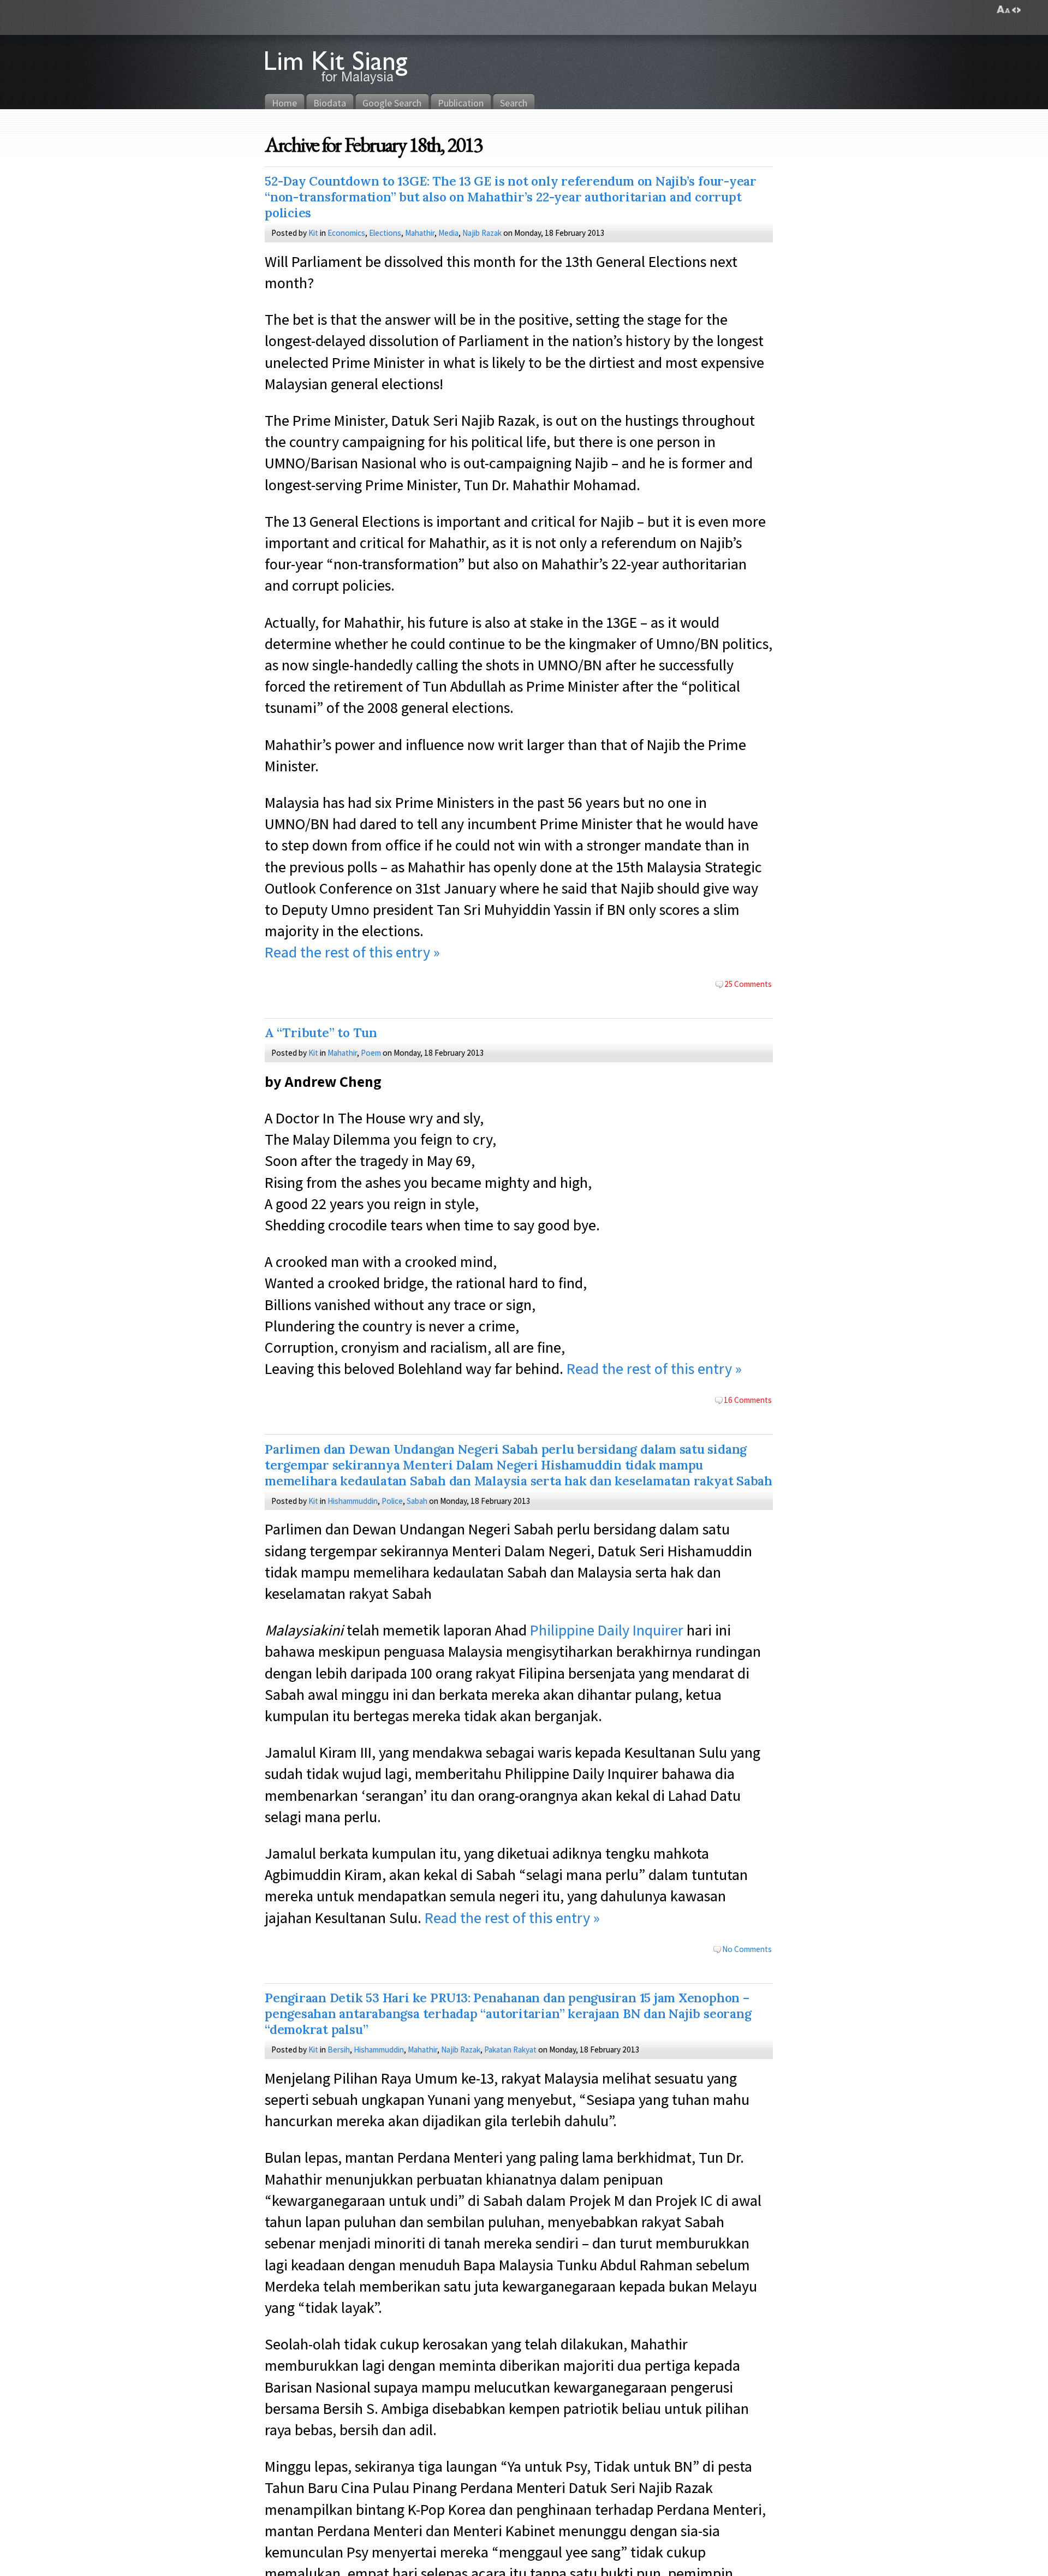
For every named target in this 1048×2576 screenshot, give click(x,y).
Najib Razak (482, 233)
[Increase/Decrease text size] (1004, 10)
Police (392, 1501)
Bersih (339, 2049)
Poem (371, 1052)
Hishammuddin (353, 1501)
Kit (313, 233)
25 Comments (748, 984)
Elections (385, 233)
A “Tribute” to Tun (321, 1033)
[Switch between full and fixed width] (1016, 10)
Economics (346, 233)
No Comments (747, 1949)
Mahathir (420, 233)
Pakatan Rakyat (510, 2049)
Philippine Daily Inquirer (607, 1630)
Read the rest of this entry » (352, 952)
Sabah (417, 1501)
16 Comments (748, 1400)
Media (448, 233)
